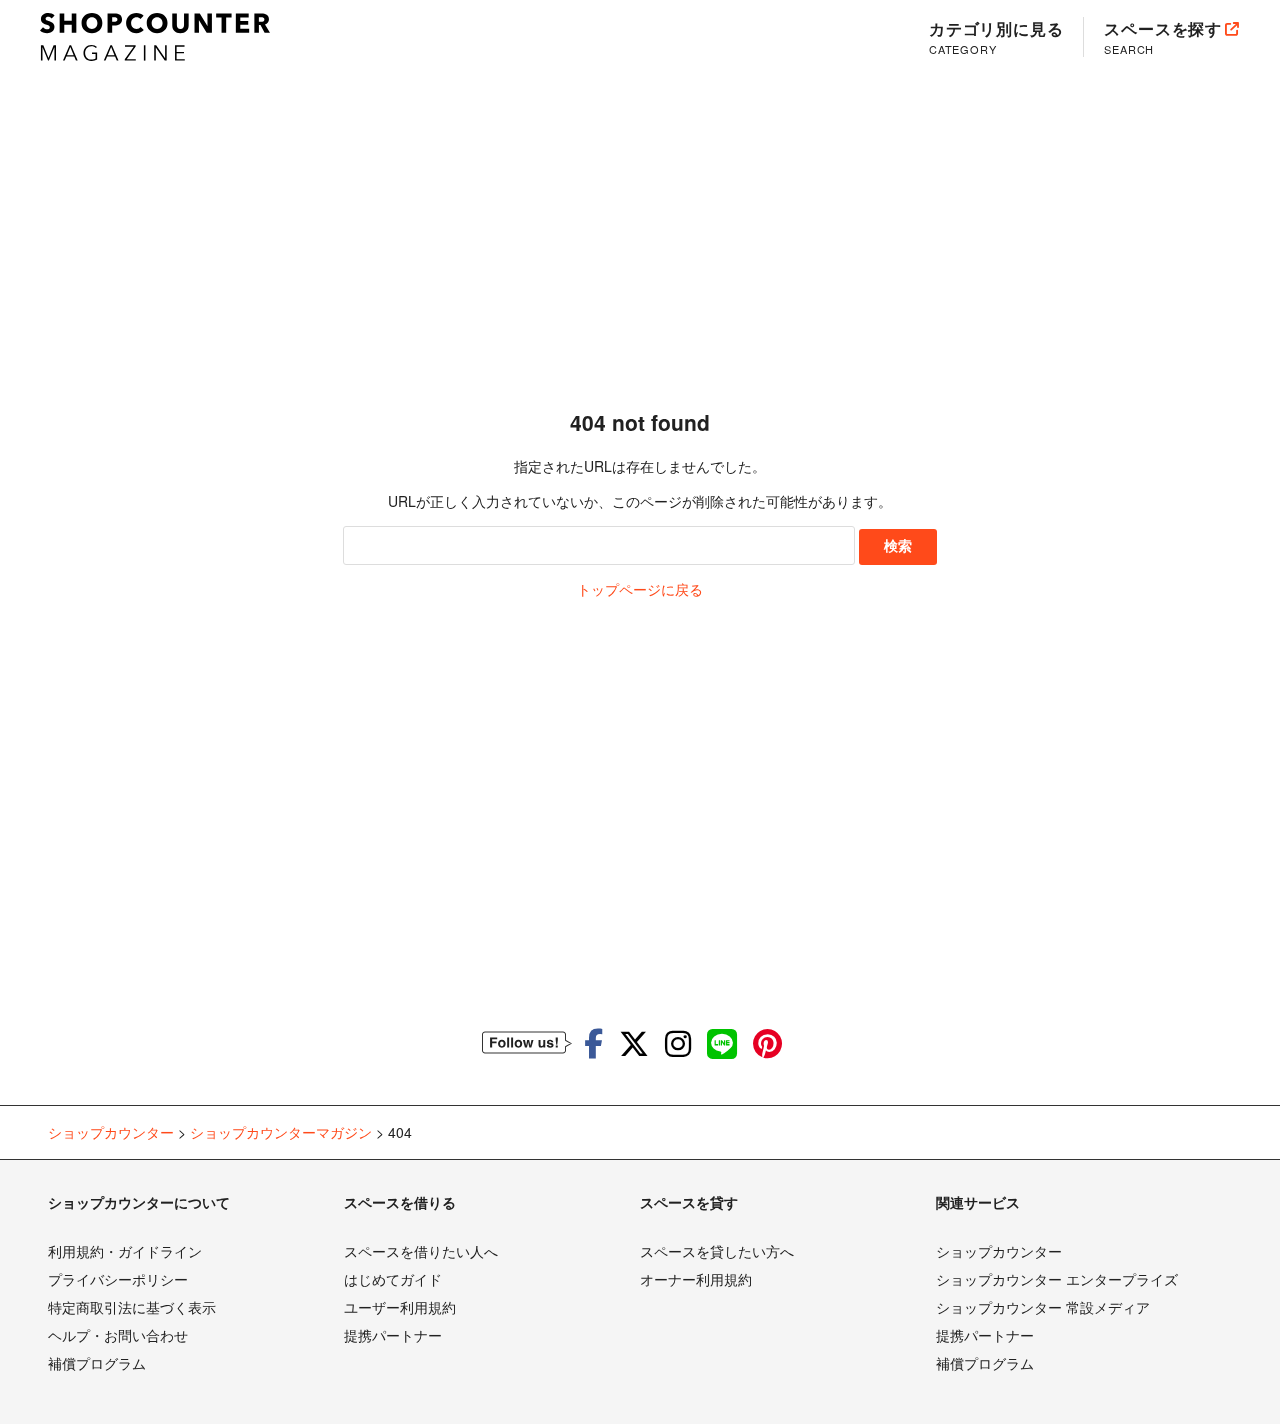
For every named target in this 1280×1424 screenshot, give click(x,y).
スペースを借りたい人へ (421, 1251)
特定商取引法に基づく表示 (132, 1307)
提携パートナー (393, 1335)
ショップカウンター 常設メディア (1043, 1307)
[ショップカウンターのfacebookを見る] (593, 1042)
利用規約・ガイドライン (125, 1251)
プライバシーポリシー (118, 1279)
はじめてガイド (393, 1279)
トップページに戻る (640, 589)
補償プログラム (97, 1363)
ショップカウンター (999, 1251)
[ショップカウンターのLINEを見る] (722, 1042)
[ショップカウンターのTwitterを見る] (634, 1042)
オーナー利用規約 (696, 1279)
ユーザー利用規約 (400, 1307)
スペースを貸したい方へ (717, 1251)
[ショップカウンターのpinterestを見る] (767, 1042)
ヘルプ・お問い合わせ (118, 1335)
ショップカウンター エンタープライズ (1057, 1279)
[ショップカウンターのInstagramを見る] (678, 1042)
